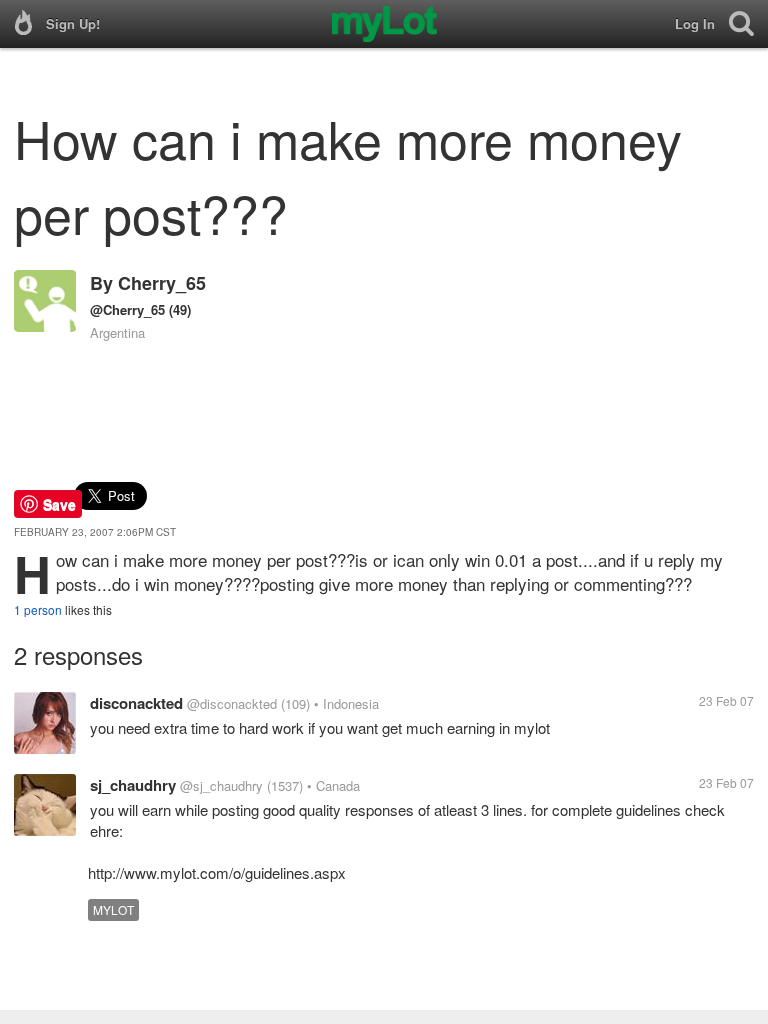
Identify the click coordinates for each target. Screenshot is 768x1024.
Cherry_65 (162, 283)
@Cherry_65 (127, 309)
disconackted (136, 703)
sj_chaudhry (133, 785)
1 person (38, 609)
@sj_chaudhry (221, 785)
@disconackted (232, 703)
